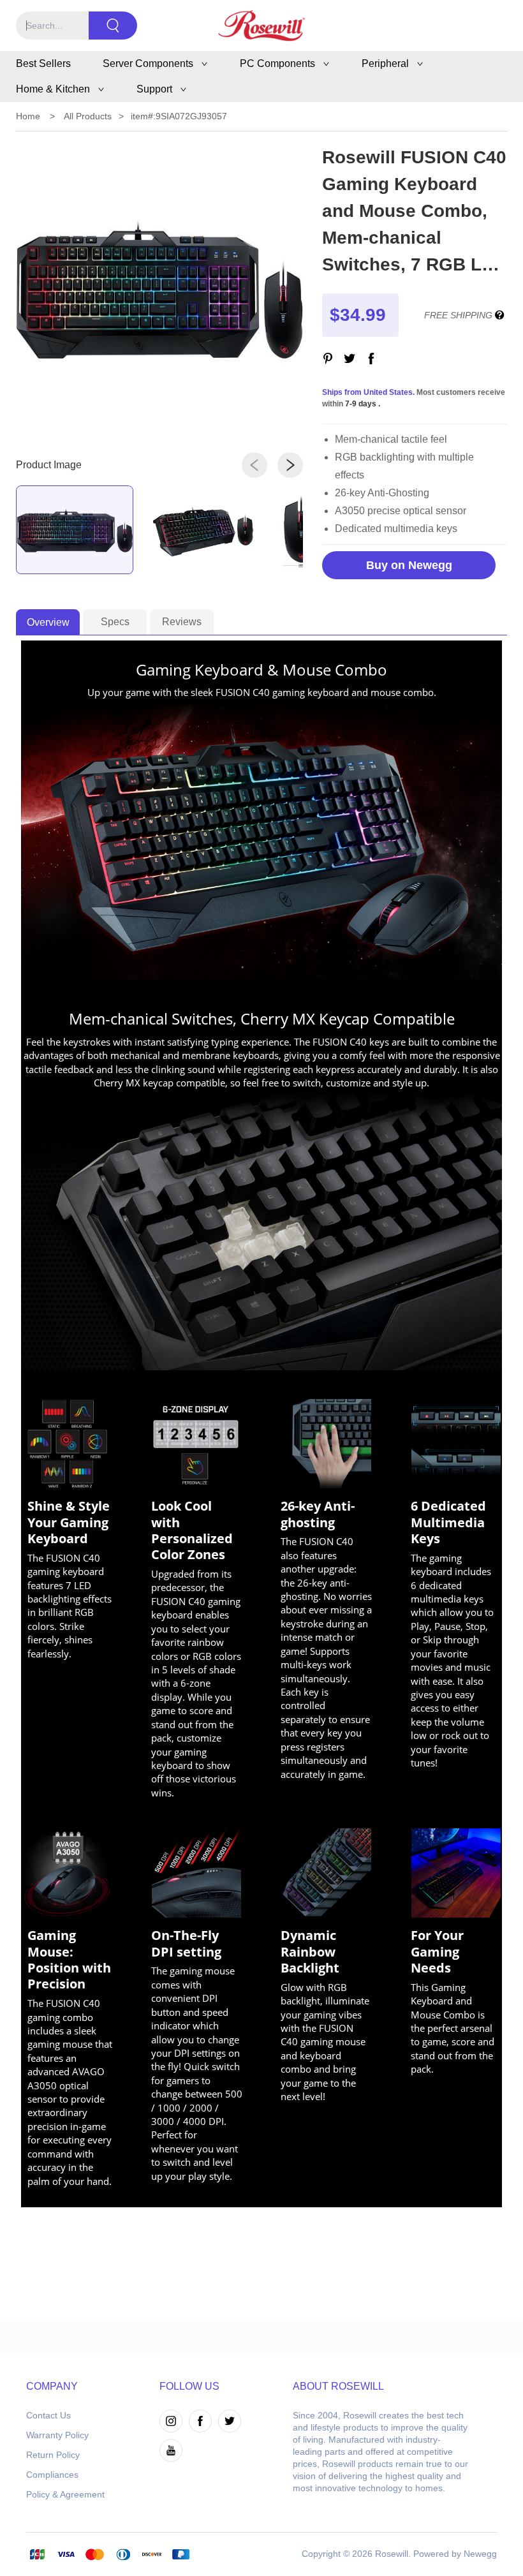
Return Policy (53, 2455)
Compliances (52, 2475)
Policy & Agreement (65, 2494)
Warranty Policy (57, 2435)
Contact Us (48, 2415)
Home (28, 116)
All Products (88, 116)
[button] (254, 465)
